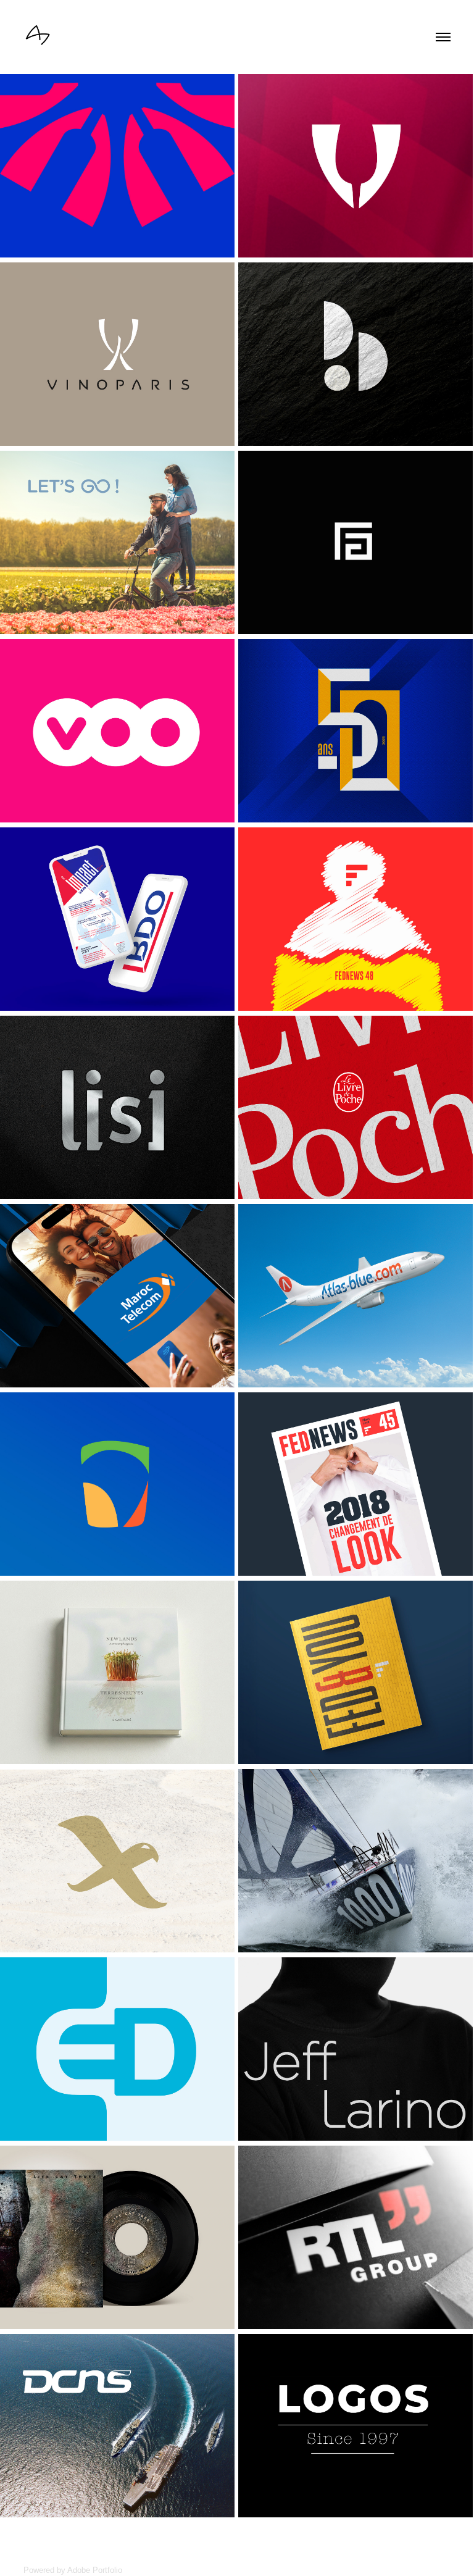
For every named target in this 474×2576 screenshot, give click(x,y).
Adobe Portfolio (95, 2570)
